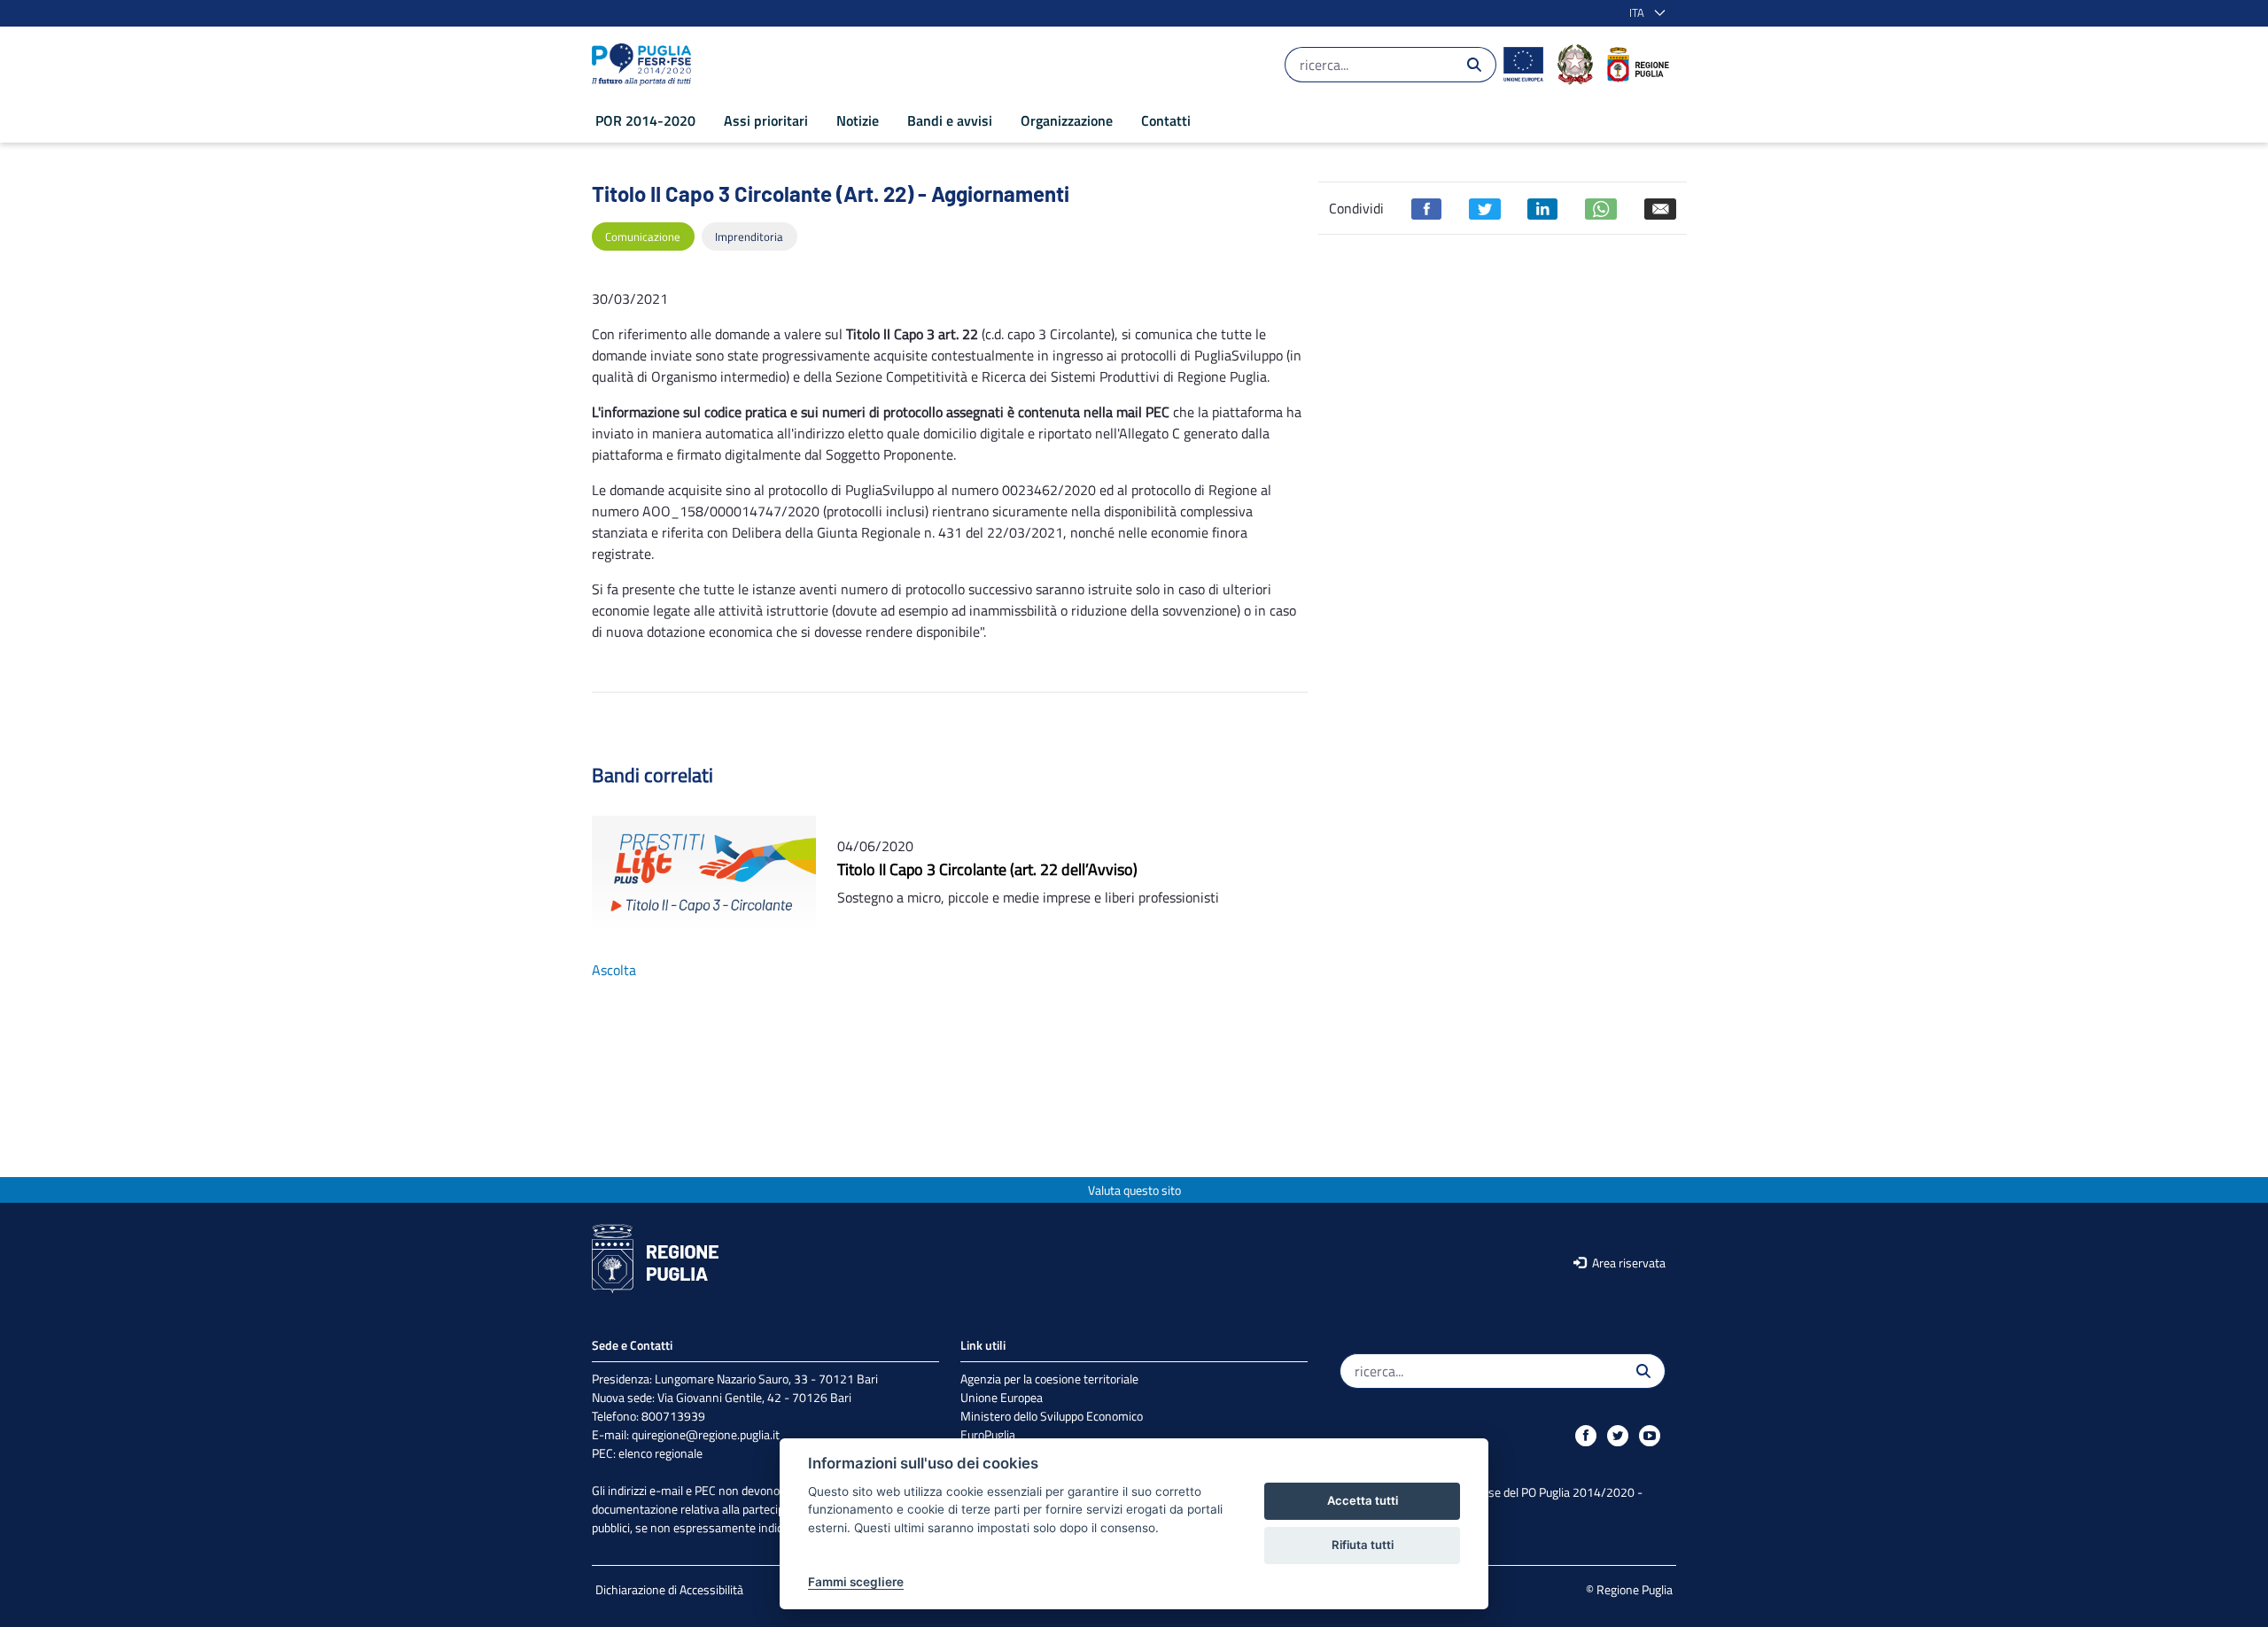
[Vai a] (645, 65)
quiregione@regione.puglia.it (706, 1434)
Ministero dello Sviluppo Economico (1052, 1416)
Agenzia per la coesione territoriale (1049, 1379)
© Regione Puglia (1629, 1589)
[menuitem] (645, 120)
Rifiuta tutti (1363, 1545)
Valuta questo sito (1134, 1190)
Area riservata (1627, 1263)
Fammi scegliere (856, 1582)
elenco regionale (660, 1453)
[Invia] (1474, 65)
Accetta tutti (1363, 1500)
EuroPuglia (988, 1434)
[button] (1644, 13)
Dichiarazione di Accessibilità (669, 1589)
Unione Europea (1002, 1397)
